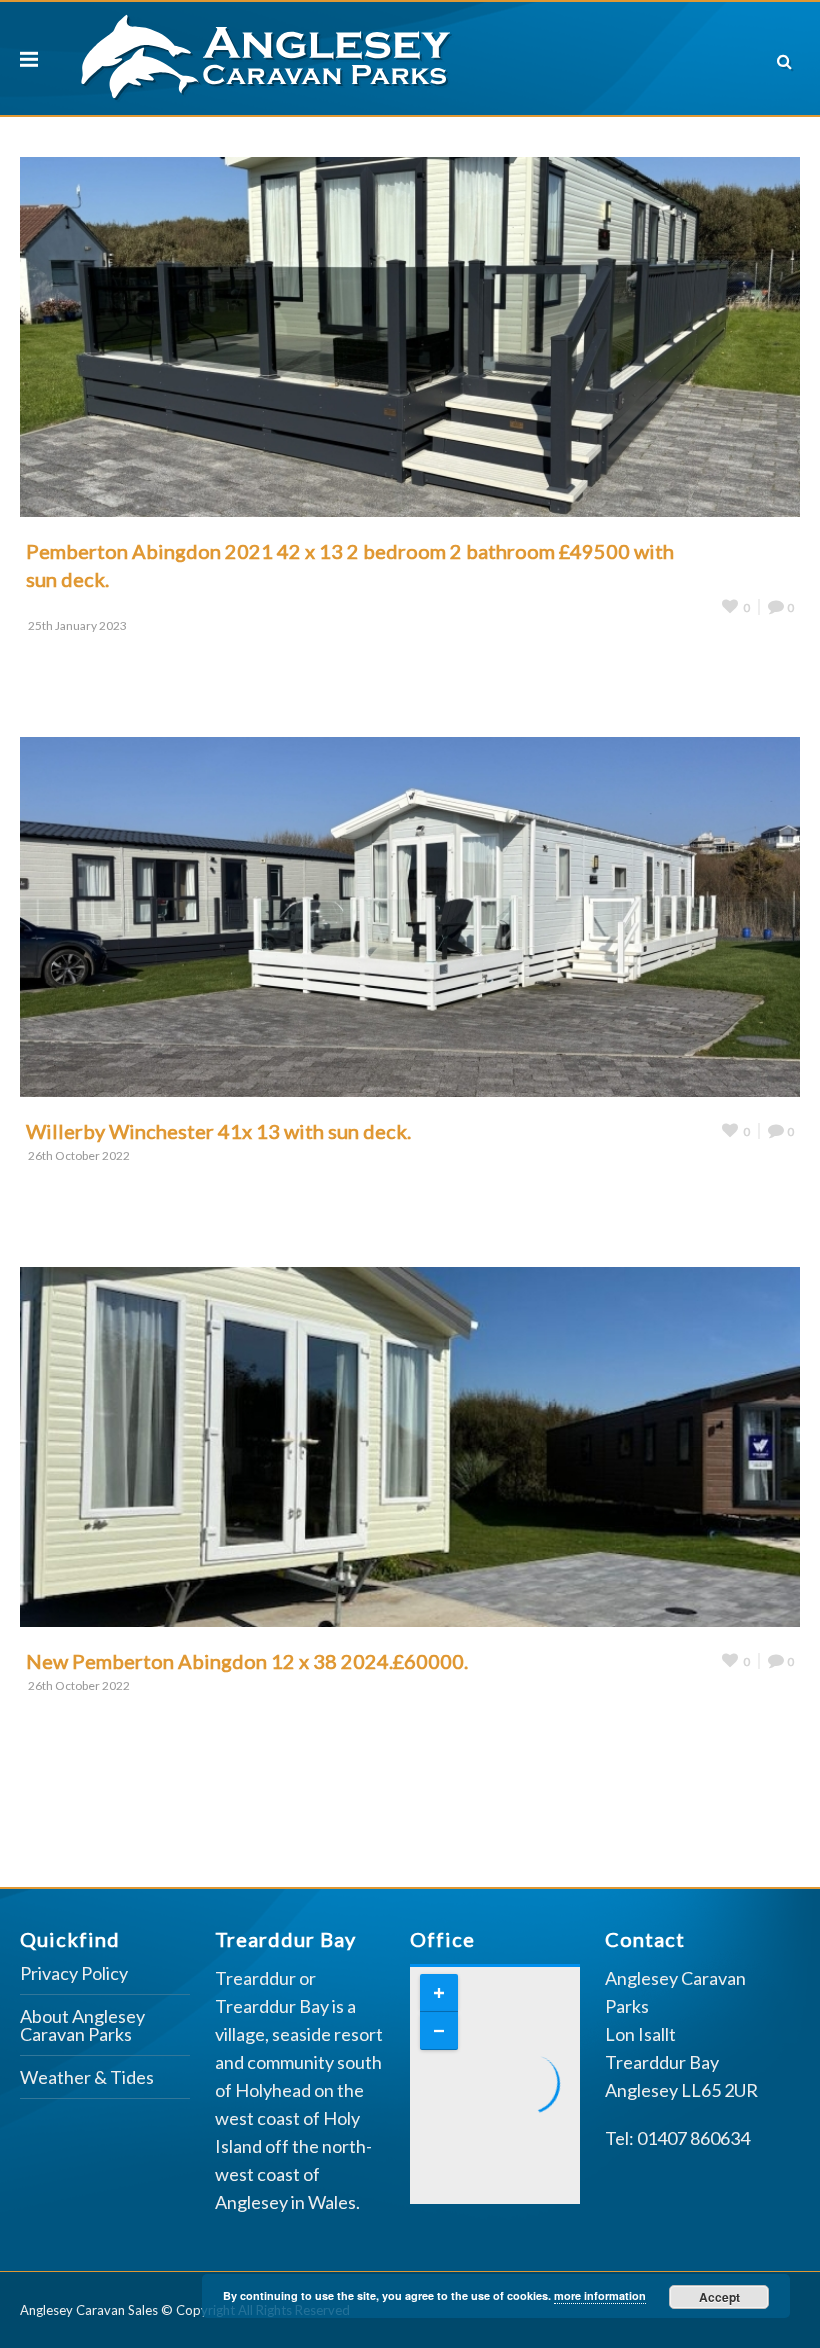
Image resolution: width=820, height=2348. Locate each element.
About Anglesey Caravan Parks (82, 2026)
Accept (719, 2297)
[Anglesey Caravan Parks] (266, 54)
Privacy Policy (74, 1974)
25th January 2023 (77, 625)
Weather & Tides (87, 2078)
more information (600, 2295)
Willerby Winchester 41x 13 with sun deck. (218, 1131)
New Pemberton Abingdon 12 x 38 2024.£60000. (247, 1661)
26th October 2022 (79, 1155)
